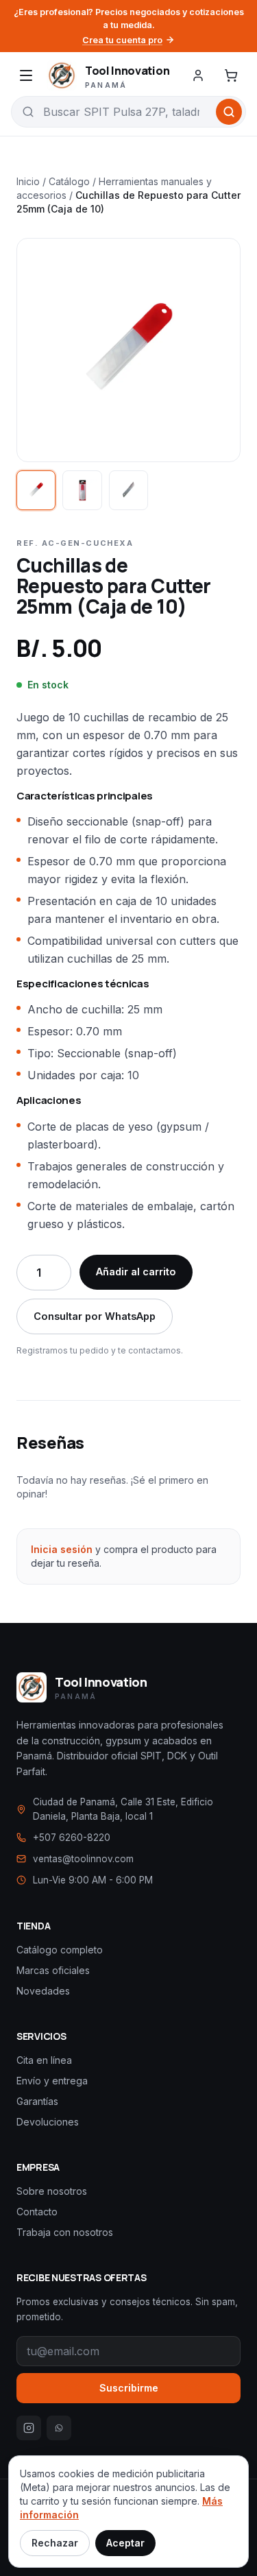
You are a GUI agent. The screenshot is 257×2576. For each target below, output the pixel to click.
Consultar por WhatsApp (95, 1316)
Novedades (43, 1991)
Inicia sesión (62, 1549)
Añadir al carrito (136, 1272)
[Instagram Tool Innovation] (29, 2428)
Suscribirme (129, 2388)
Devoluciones (48, 2122)
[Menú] (26, 75)
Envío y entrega (52, 2081)
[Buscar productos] (229, 112)
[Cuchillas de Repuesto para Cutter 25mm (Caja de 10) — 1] (36, 490)
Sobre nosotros (52, 2191)
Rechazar (55, 2543)
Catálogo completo (60, 1950)
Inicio (28, 181)
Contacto (37, 2212)
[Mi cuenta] (198, 75)
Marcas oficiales (53, 1970)
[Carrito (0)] (231, 75)
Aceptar (125, 2543)
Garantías (37, 2101)
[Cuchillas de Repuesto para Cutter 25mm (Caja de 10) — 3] (128, 490)
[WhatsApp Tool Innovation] (59, 2428)
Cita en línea (44, 2060)
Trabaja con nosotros (65, 2232)
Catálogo (69, 181)
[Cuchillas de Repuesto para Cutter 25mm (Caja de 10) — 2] (82, 490)
